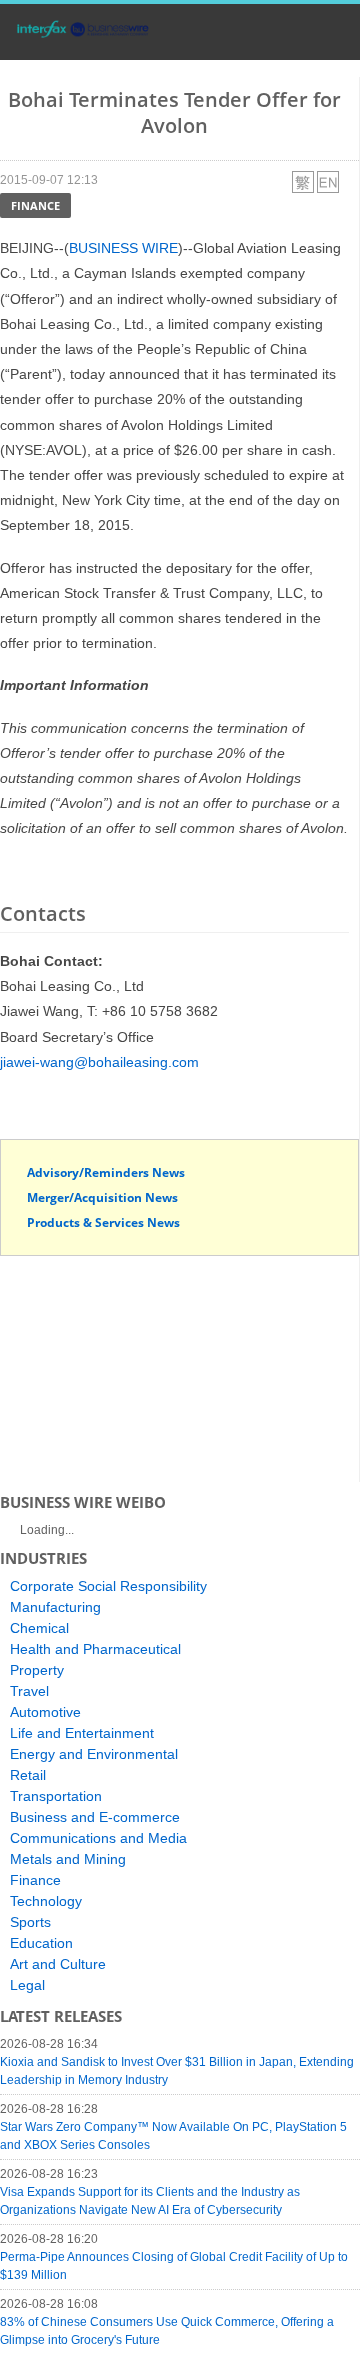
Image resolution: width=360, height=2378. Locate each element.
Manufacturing (55, 1607)
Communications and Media (98, 1838)
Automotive (45, 1712)
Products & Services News (103, 1222)
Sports (30, 1922)
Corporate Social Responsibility (108, 1586)
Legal (27, 1985)
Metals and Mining (68, 1859)
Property (37, 1670)
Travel (29, 1691)
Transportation (56, 1796)
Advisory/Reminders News (106, 1172)
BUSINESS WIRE (123, 248)
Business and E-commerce (95, 1817)
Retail (28, 1775)
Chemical (39, 1628)
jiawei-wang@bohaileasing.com (99, 1062)
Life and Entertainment (82, 1733)
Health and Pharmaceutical (95, 1649)
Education (41, 1943)
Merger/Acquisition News (102, 1197)
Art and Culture (58, 1964)
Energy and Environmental (94, 1754)
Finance (35, 205)
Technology (46, 1901)
